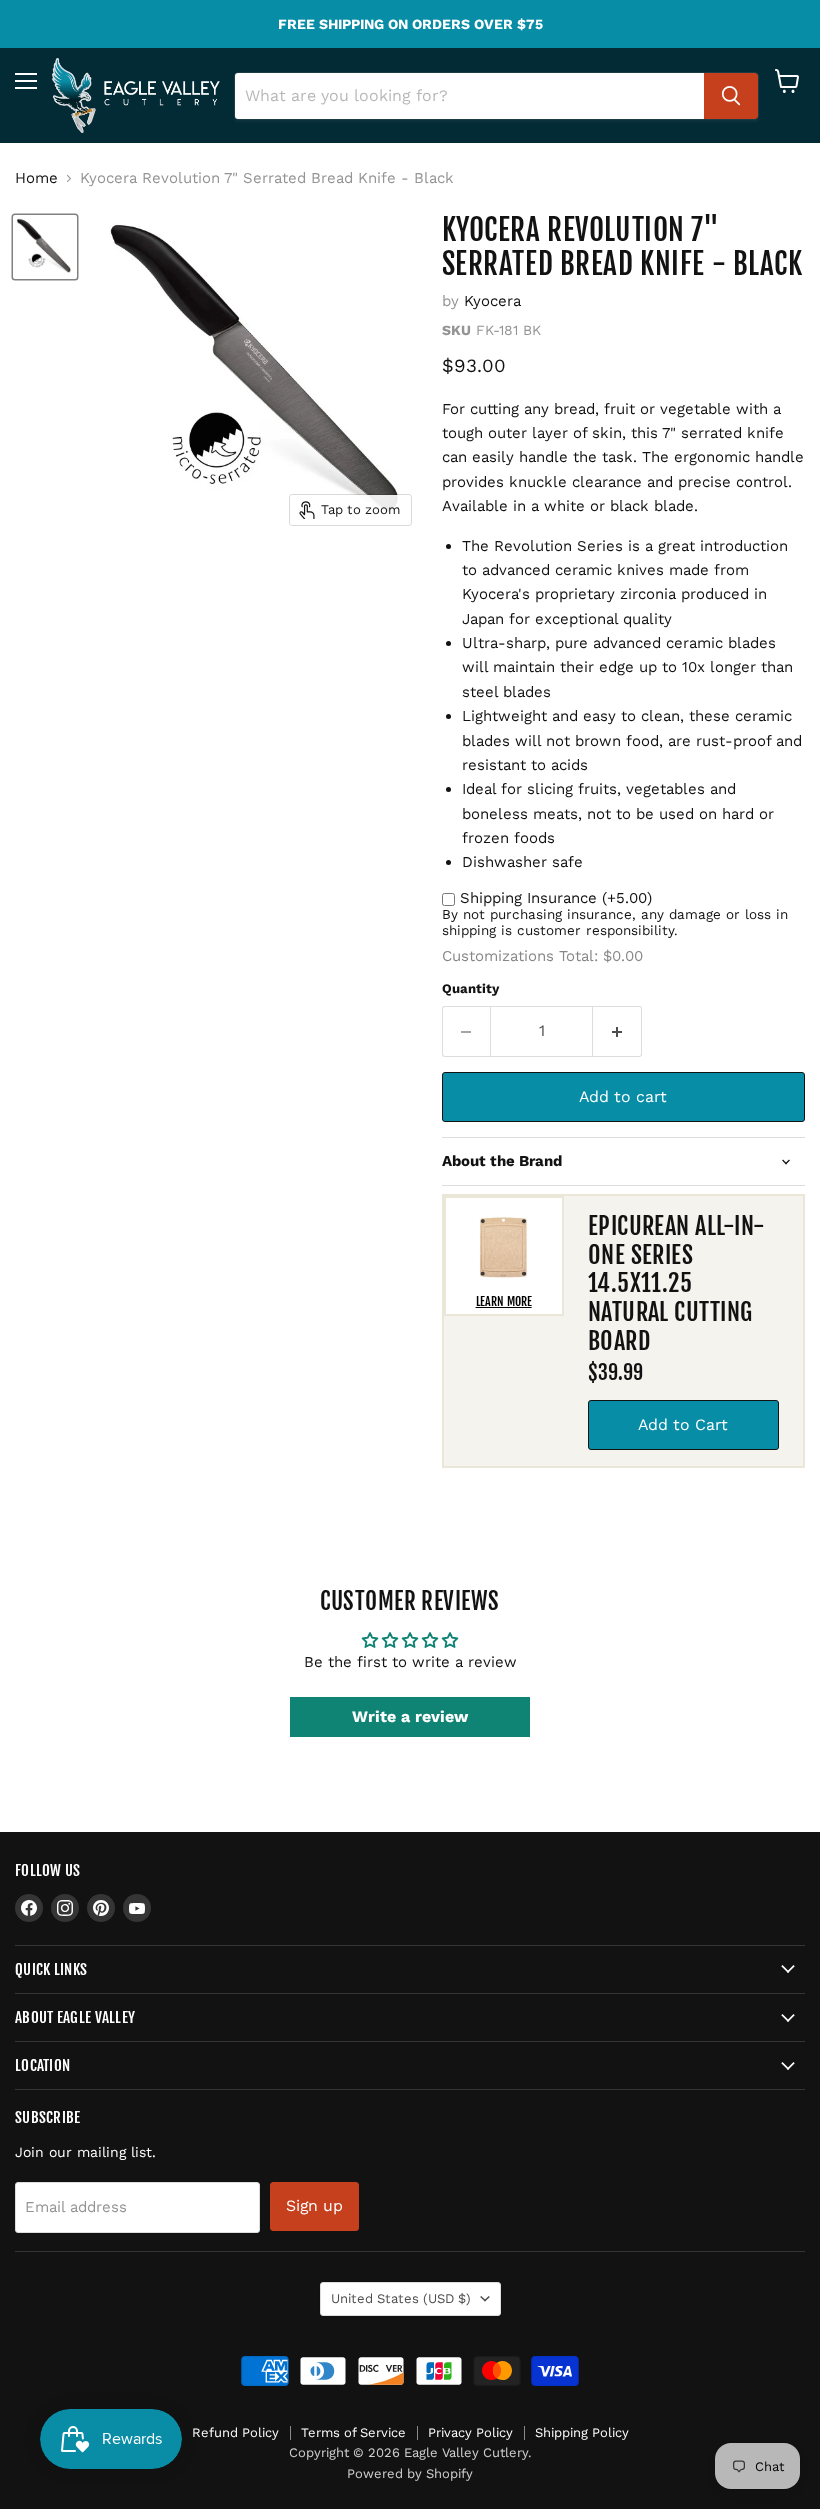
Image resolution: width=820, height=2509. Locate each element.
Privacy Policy (470, 2432)
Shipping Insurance (556, 898)
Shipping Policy (582, 2432)
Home (36, 178)
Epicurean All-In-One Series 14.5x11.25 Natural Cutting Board (677, 1283)
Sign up (314, 2205)
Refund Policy (235, 2432)
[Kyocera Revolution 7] (45, 247)
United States (401, 2298)
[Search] (731, 96)
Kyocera (492, 301)
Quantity (470, 988)
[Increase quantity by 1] (617, 1031)
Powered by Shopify (410, 2473)
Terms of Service (353, 2432)
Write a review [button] (410, 1716)
